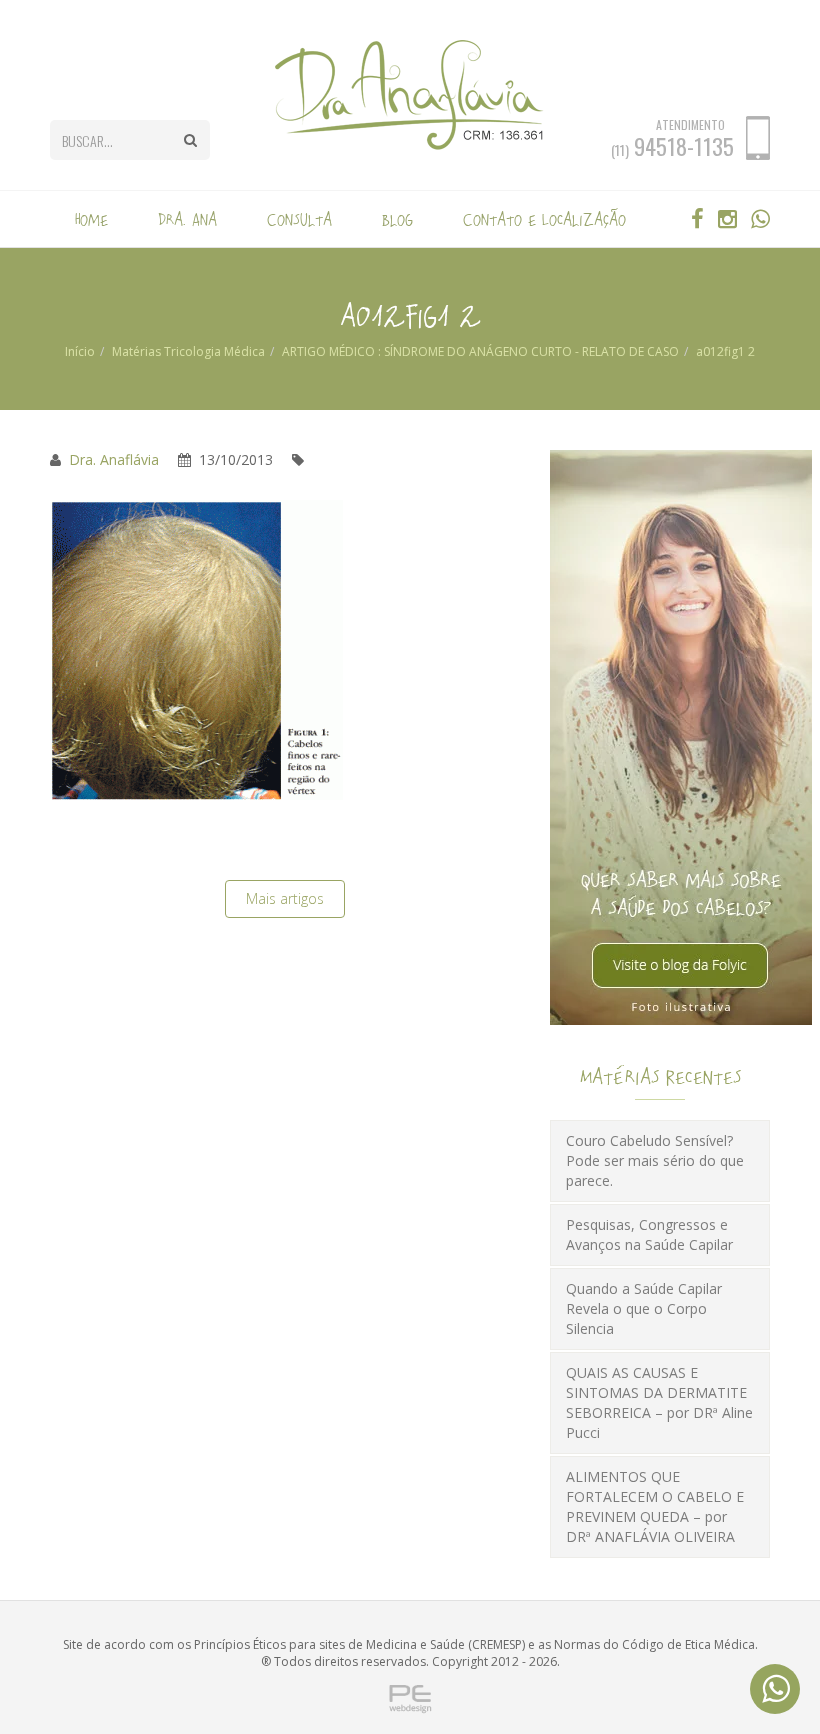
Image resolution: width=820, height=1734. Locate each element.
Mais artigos (285, 898)
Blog (397, 219)
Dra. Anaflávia (114, 459)
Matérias (136, 351)
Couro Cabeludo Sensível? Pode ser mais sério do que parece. (655, 1160)
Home (91, 219)
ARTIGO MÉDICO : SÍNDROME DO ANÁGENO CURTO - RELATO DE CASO (480, 351)
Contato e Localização (544, 219)
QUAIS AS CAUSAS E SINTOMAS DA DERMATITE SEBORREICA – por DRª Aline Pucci (659, 1402)
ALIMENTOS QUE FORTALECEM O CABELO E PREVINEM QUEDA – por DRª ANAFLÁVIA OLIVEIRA (655, 1506)
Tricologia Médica (214, 351)
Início (80, 351)
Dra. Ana (187, 219)
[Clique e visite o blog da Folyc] (681, 736)
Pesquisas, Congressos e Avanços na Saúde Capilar (649, 1234)
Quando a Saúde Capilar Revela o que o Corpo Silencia (644, 1308)
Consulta (299, 219)
